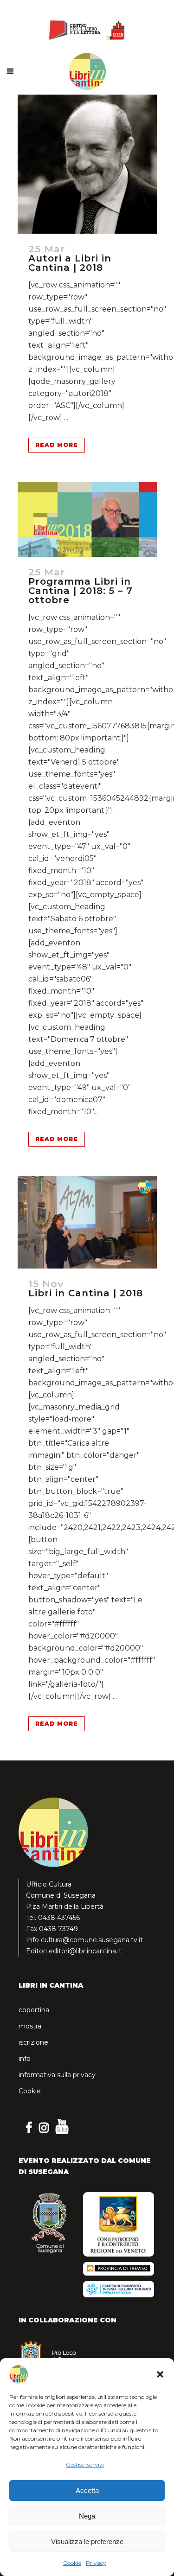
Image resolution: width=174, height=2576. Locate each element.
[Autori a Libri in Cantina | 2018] (87, 164)
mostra (30, 2026)
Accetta (87, 2490)
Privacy (96, 2563)
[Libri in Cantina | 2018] (87, 1222)
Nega (87, 2516)
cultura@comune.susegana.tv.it (92, 1940)
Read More (57, 445)
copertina (34, 2010)
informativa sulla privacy (57, 2075)
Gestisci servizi (85, 2464)
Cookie (72, 2563)
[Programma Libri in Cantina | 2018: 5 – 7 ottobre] (87, 519)
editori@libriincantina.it (85, 1951)
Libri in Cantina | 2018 (86, 1293)
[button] (160, 2374)
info (25, 2059)
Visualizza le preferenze (87, 2541)
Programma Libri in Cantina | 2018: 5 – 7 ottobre (81, 591)
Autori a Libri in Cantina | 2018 (70, 263)
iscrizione (33, 2042)
